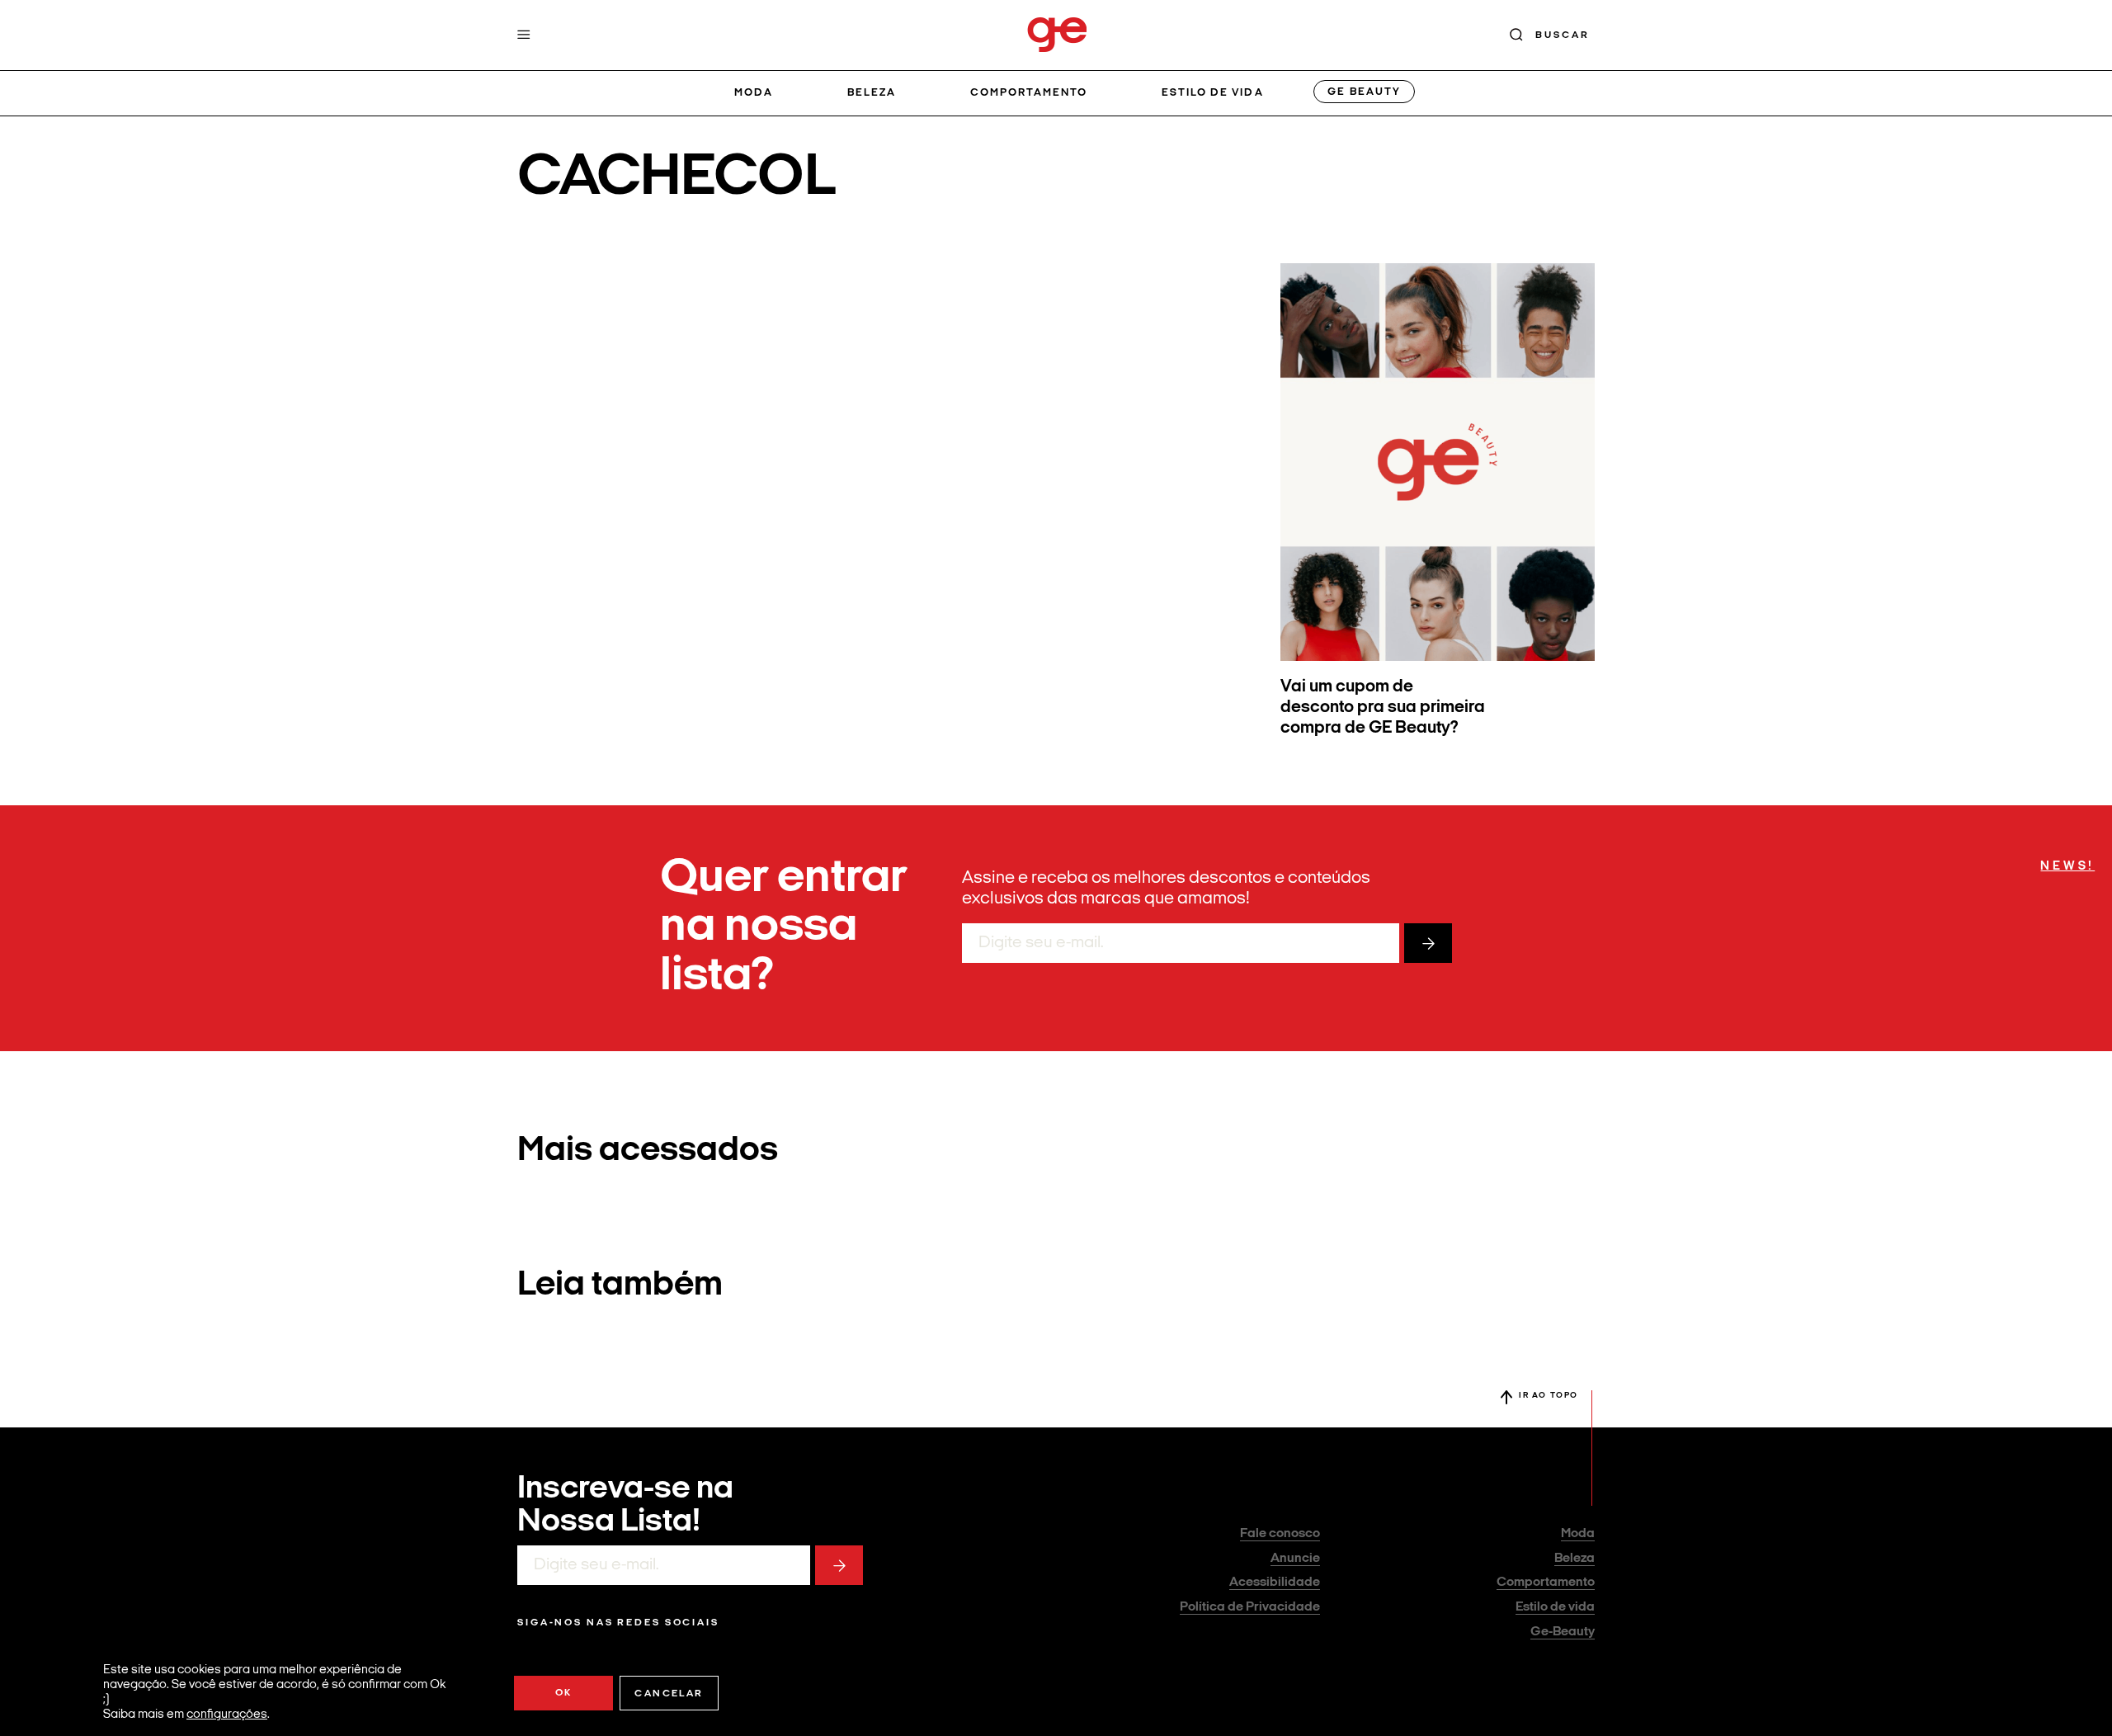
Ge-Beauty (1563, 1632)
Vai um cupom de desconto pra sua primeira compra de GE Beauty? (1383, 708)
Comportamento (1029, 93)
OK (564, 1693)
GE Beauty (1364, 92)
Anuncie (1295, 1559)
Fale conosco (1280, 1534)
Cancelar (669, 1694)
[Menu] (524, 35)
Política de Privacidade (1250, 1607)
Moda (754, 93)
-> (1428, 943)
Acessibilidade (1275, 1583)
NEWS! (2067, 867)
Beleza (872, 93)
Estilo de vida (1213, 93)
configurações (227, 1715)
